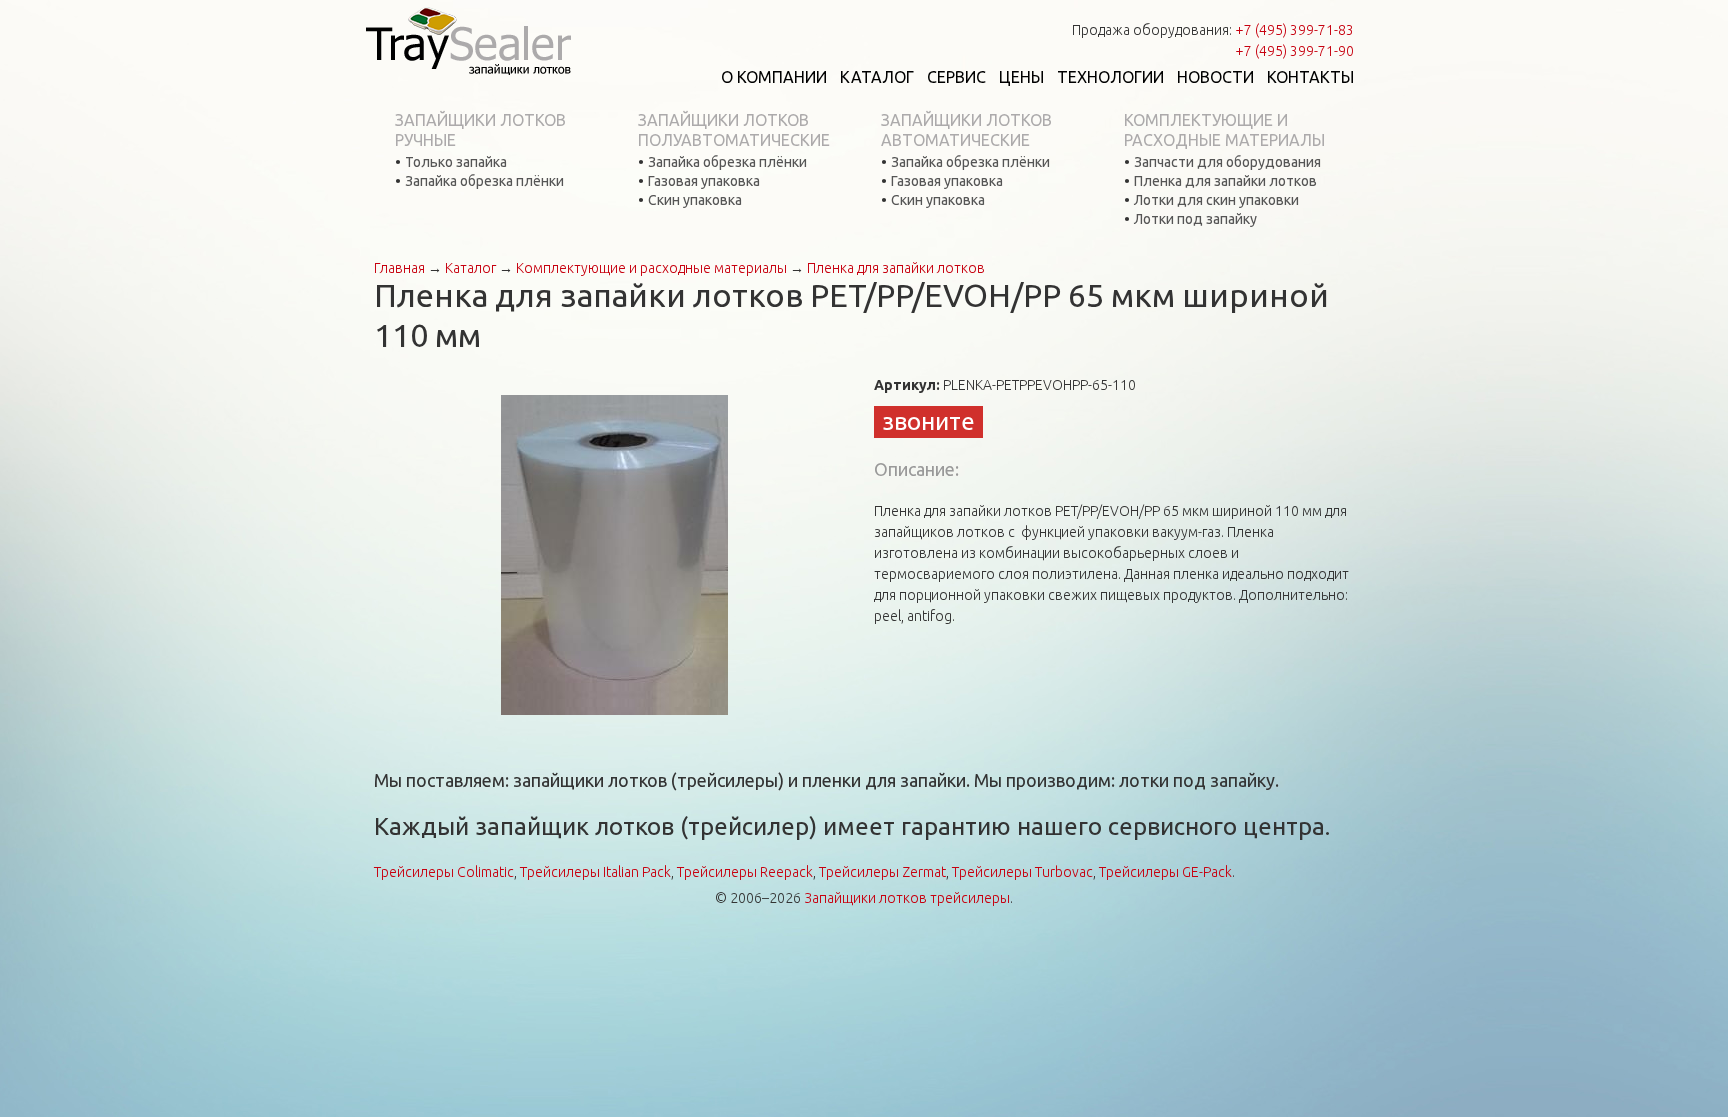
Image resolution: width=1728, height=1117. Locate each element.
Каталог (877, 77)
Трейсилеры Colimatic (444, 872)
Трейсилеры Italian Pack (595, 872)
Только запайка (456, 162)
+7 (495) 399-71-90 (1294, 51)
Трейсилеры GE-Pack (1165, 872)
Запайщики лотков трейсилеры (907, 898)
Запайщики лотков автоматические (966, 130)
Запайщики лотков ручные (480, 130)
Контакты (1310, 77)
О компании (774, 77)
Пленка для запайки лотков (1225, 181)
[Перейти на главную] (468, 40)
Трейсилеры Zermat (882, 872)
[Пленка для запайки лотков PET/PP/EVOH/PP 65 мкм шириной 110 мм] (614, 554)
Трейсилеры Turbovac (1022, 872)
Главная (399, 268)
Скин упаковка (695, 200)
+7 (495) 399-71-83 (1294, 30)
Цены (1021, 77)
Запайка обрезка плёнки (484, 181)
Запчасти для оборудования (1227, 162)
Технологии (1110, 77)
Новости (1215, 77)
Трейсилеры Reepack (745, 872)
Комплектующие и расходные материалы (1224, 130)
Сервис (956, 77)
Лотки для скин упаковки (1216, 200)
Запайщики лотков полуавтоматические (734, 130)
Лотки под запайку (1195, 219)
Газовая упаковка (704, 181)
